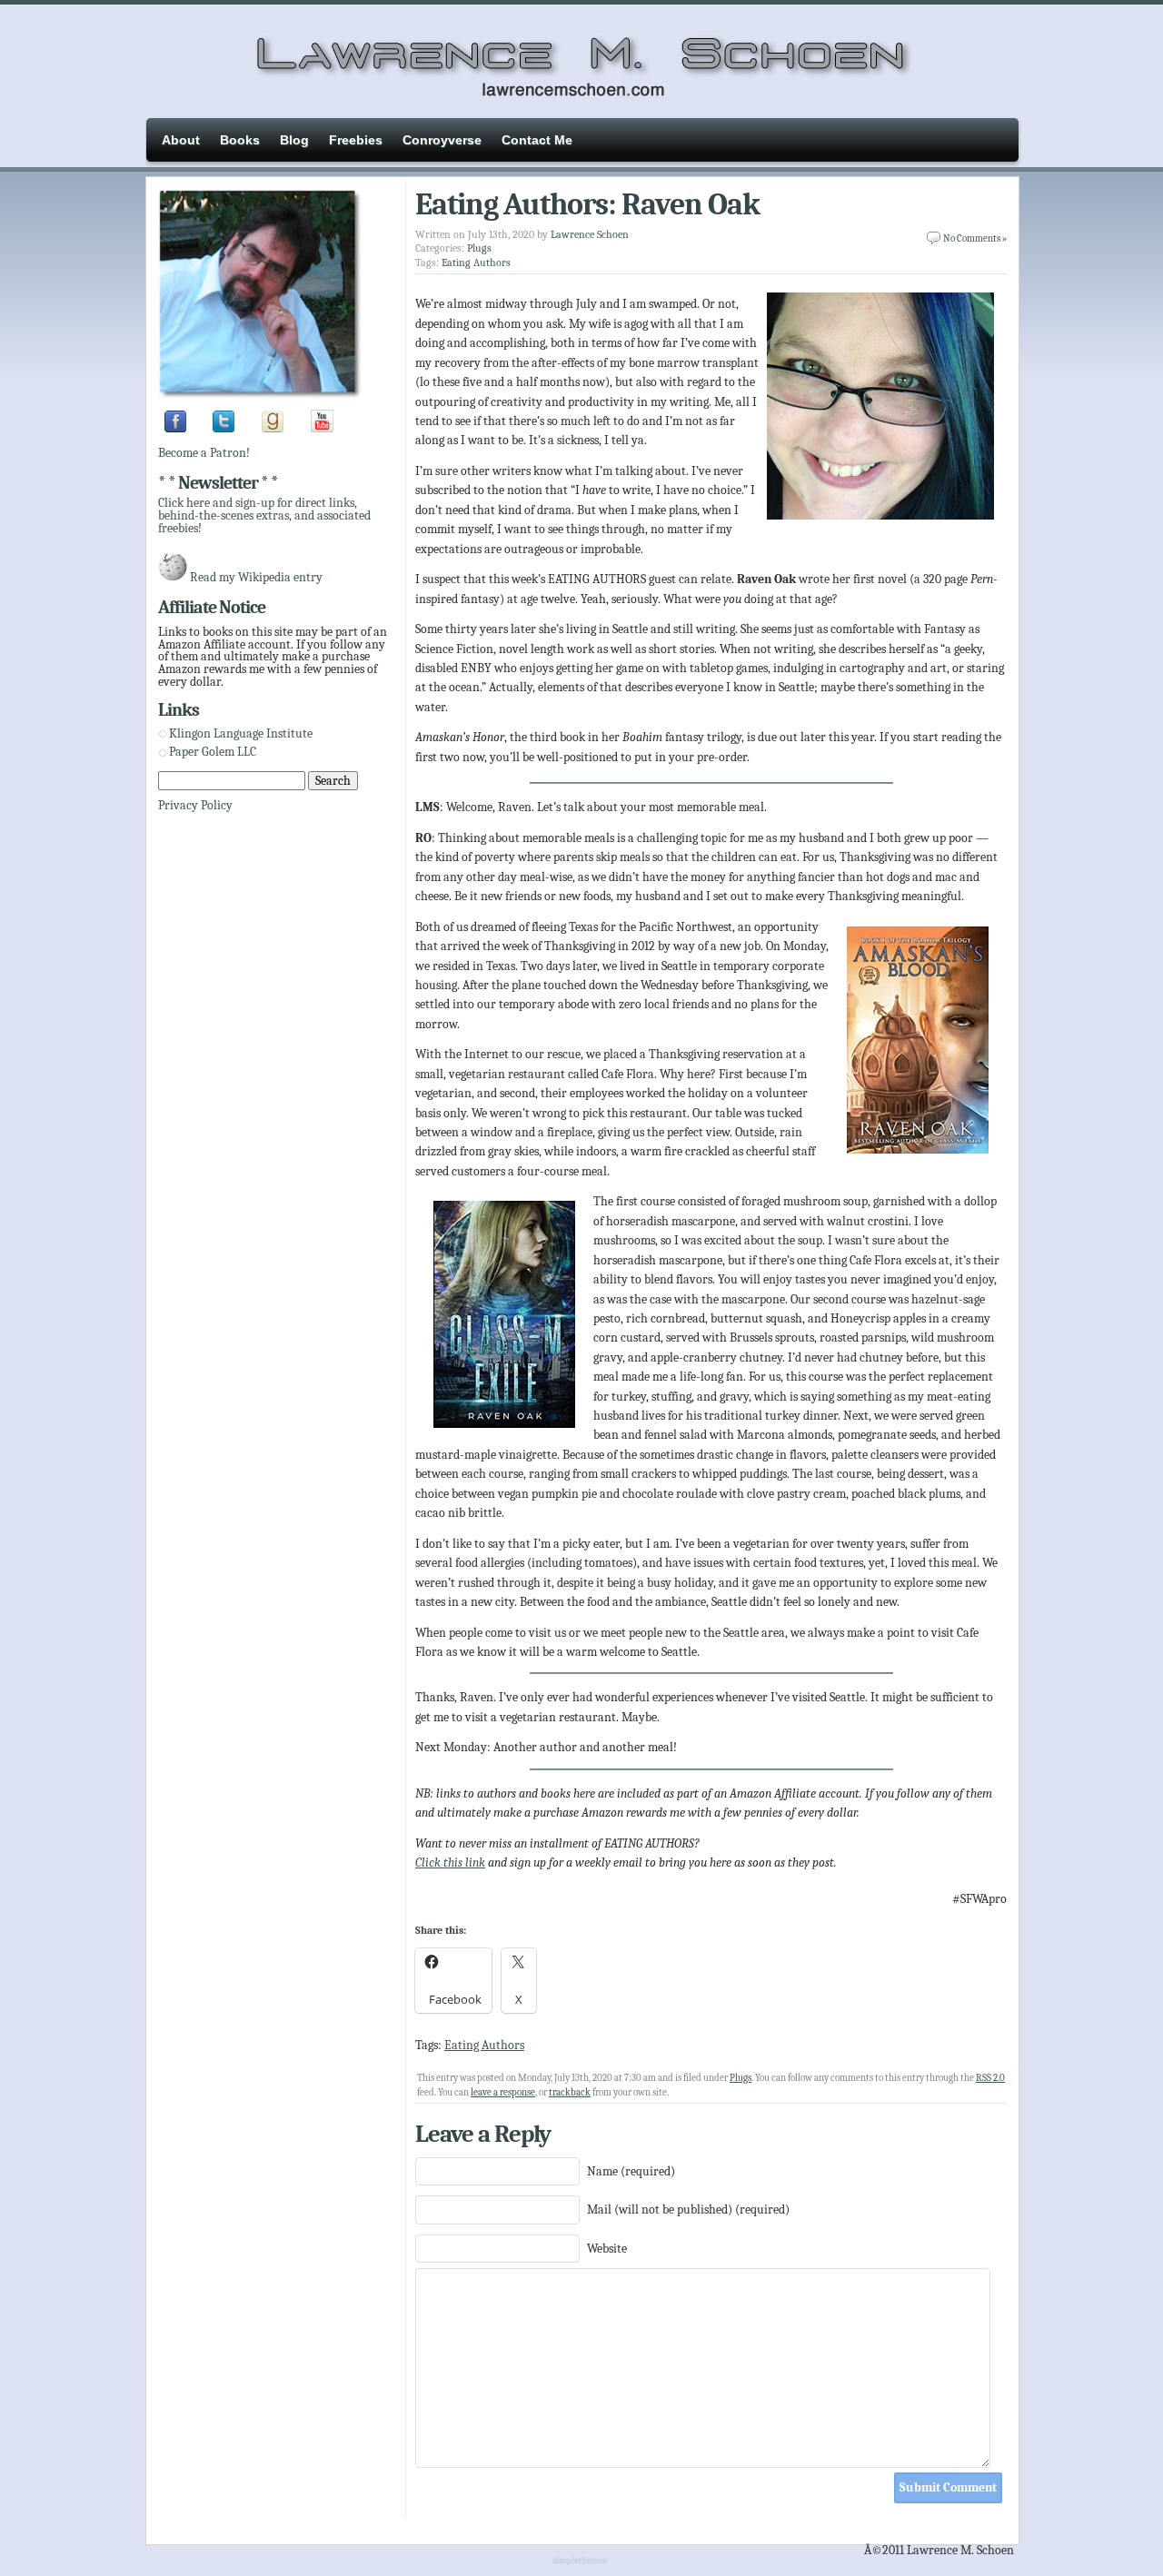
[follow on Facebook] (175, 428)
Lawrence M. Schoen (581, 59)
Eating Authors (476, 263)
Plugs (479, 248)
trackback (570, 2092)
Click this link (450, 1863)
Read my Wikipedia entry (256, 577)
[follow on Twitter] (224, 428)
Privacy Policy (195, 805)
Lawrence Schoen (590, 234)
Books (240, 140)
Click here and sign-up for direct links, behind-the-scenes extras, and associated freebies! (264, 515)
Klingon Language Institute (241, 733)
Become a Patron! (204, 453)
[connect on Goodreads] (273, 428)
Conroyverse (442, 140)
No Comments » (975, 238)
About (181, 140)
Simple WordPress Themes (582, 2561)
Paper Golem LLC (213, 752)
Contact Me (537, 140)
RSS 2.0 (990, 2078)
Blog (294, 140)
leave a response (503, 2092)
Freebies (356, 140)
